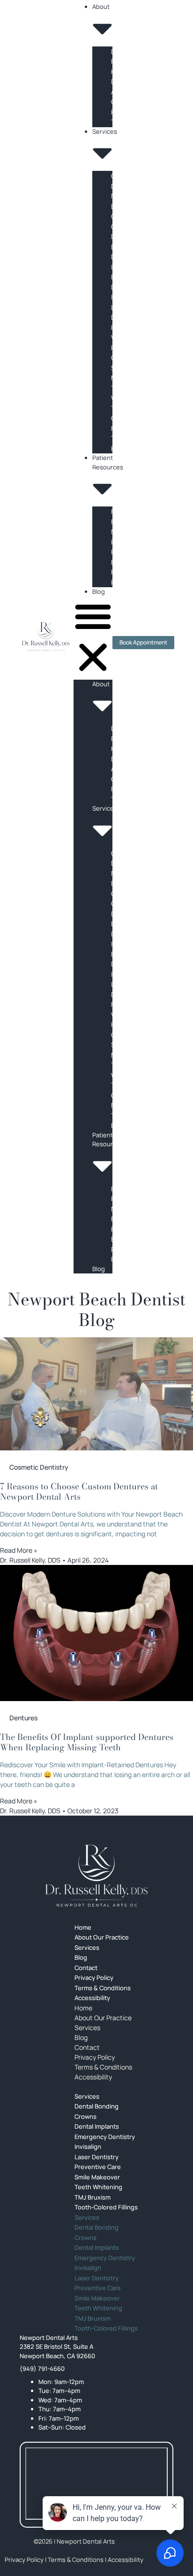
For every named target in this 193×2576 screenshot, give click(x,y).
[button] (93, 638)
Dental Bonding (96, 2106)
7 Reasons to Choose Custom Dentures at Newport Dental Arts (79, 1491)
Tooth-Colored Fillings (123, 418)
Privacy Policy (95, 2057)
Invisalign (125, 297)
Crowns (122, 226)
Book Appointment (143, 642)
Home (83, 2008)
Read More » (19, 1550)
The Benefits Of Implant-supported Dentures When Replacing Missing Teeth (87, 1742)
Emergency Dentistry (105, 2137)
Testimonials (130, 122)
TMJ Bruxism (93, 2318)
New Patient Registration (130, 542)
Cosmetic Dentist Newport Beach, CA (126, 196)
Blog (99, 591)
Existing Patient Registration (130, 572)
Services (87, 2028)
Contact (87, 2047)
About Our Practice (102, 1937)
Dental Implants (97, 2247)
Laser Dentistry (96, 2278)
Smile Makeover (97, 2298)
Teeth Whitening (98, 2308)
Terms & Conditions (103, 2067)
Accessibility (92, 1998)
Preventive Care (98, 2288)
